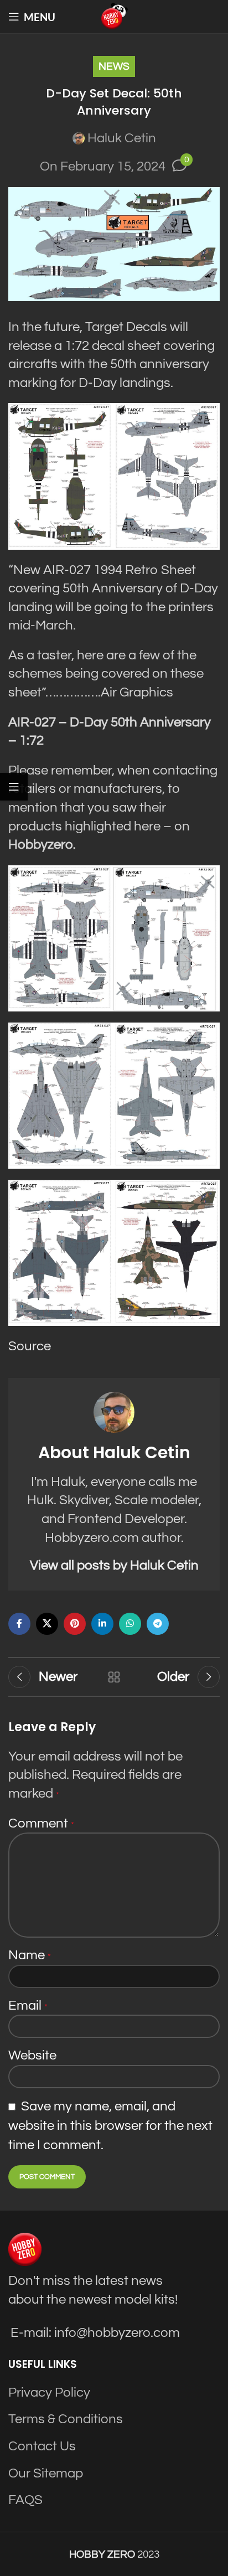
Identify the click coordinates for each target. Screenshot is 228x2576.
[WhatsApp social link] (130, 1624)
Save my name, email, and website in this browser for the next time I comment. (110, 2126)
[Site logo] (114, 16)
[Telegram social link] (158, 1624)
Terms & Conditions (66, 2420)
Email (28, 2005)
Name (30, 1955)
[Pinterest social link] (75, 1624)
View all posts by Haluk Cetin (114, 1565)
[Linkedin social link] (102, 1624)
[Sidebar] (14, 787)
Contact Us (42, 2446)
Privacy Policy (49, 2392)
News (114, 66)
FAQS (25, 2500)
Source (30, 1346)
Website (32, 2055)
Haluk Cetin (122, 138)
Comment (41, 1823)
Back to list (114, 1677)
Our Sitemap (46, 2473)
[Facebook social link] (19, 1624)
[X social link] (47, 1624)
